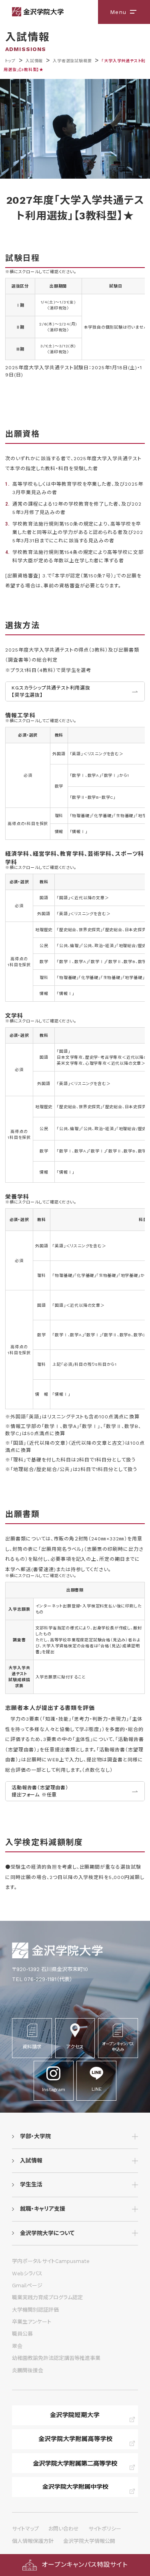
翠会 (17, 2346)
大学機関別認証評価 (35, 2310)
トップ (10, 61)
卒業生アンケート (32, 2322)
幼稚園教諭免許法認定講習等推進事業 (56, 2358)
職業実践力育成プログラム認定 (47, 2297)
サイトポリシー (105, 2529)
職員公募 (22, 2334)
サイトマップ (25, 2529)
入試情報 (34, 61)
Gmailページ (27, 2286)
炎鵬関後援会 (28, 2370)
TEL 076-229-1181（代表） (42, 1979)
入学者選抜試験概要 (72, 61)
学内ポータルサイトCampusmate (51, 2261)
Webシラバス (27, 2274)
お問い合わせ (64, 2529)
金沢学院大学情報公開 (89, 2541)
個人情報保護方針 (33, 2541)
